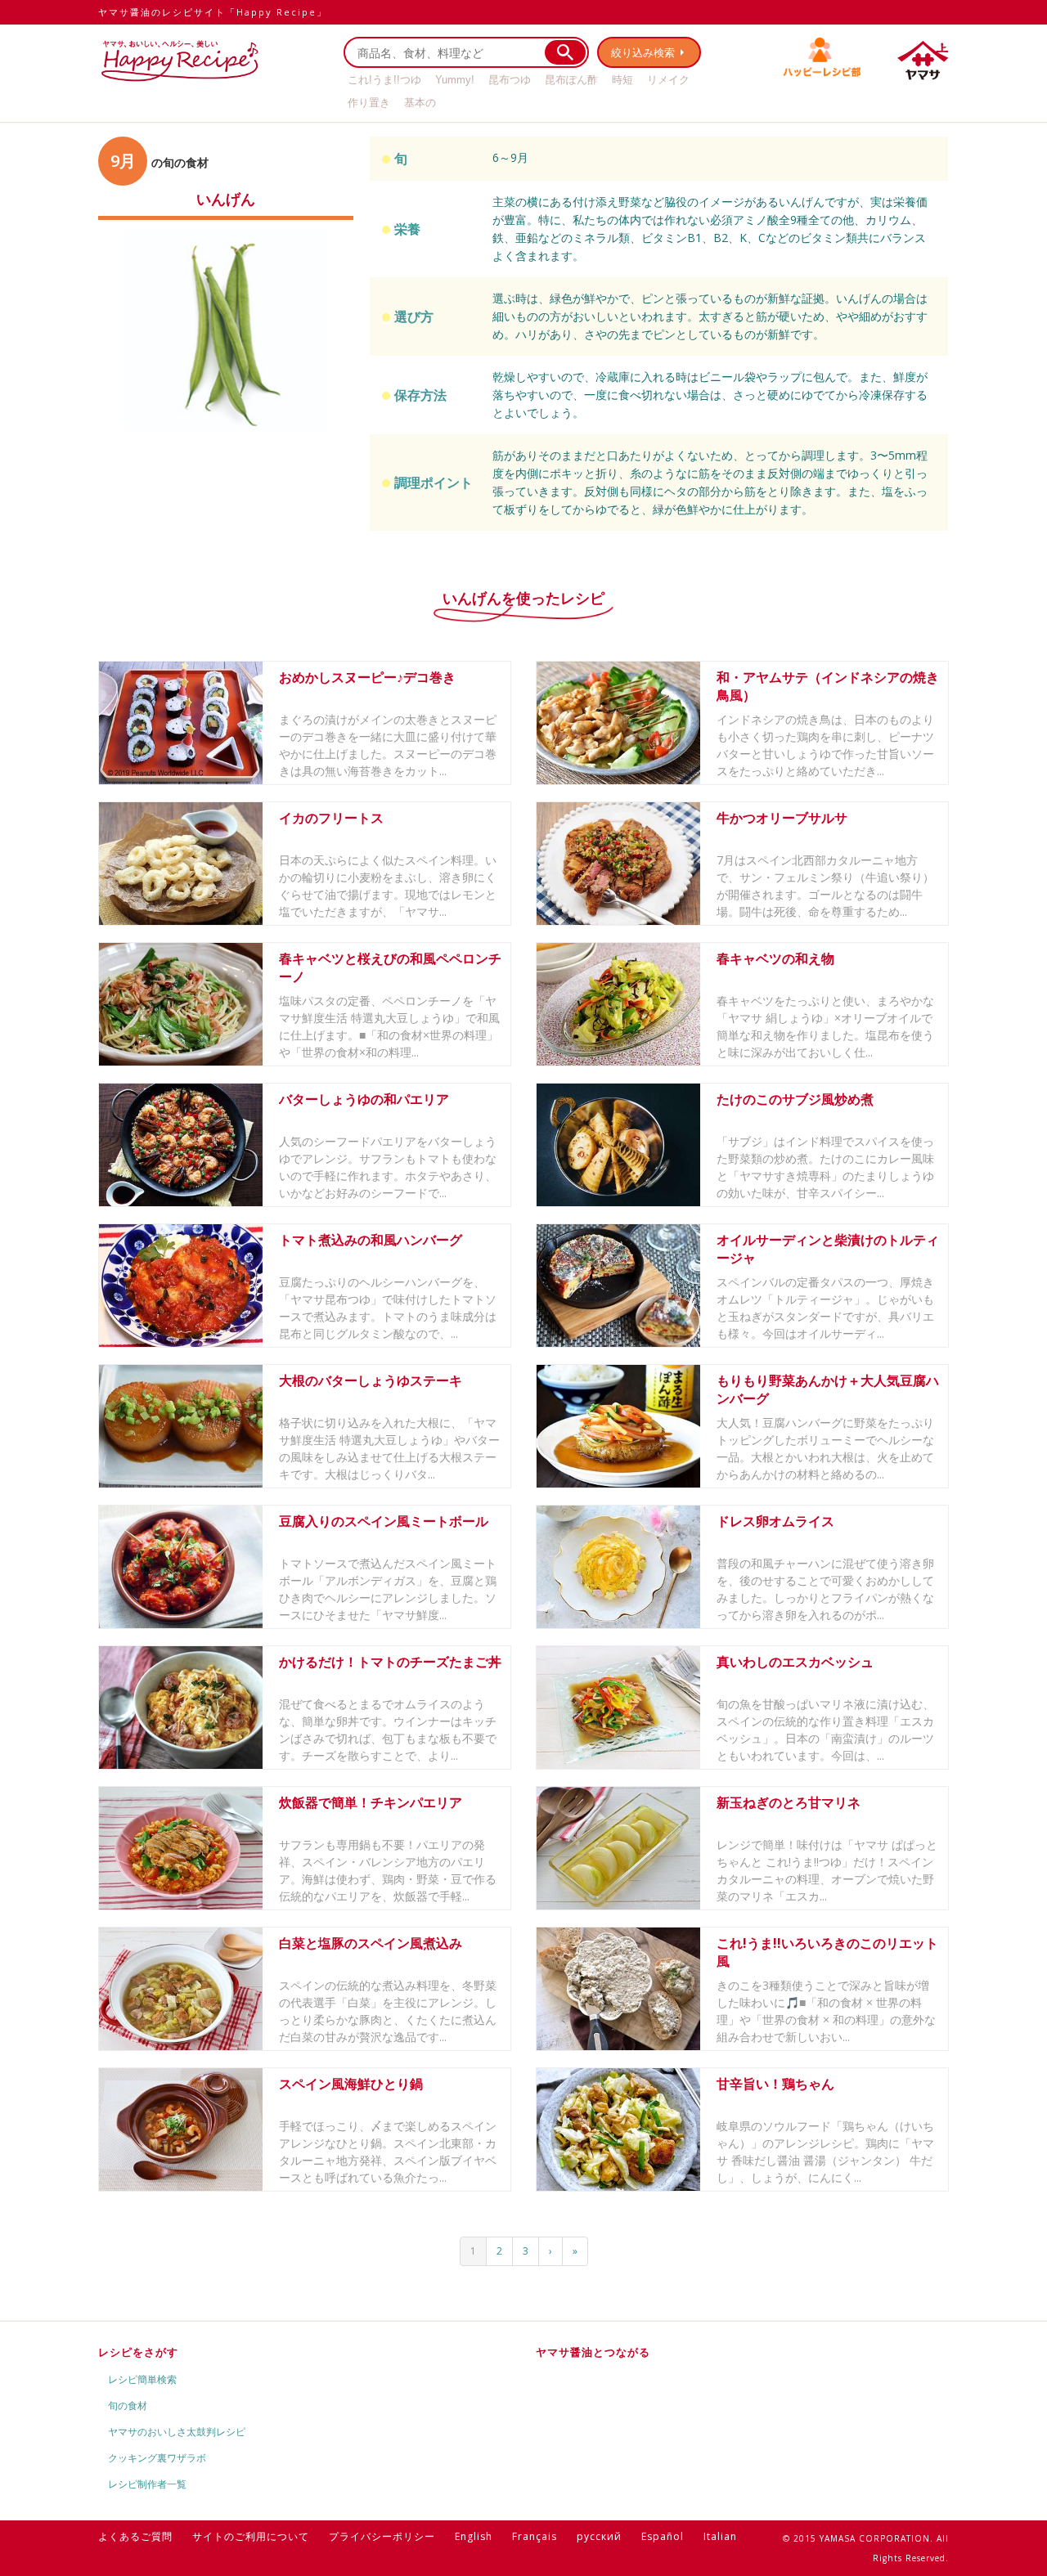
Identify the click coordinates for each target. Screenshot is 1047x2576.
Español (663, 2536)
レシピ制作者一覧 (147, 2484)
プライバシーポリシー (382, 2536)
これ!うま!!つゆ (384, 80)
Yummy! (455, 80)
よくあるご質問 (135, 2536)
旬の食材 (128, 2405)
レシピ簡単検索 (142, 2379)
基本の (420, 103)
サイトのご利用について (251, 2536)
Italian (720, 2536)
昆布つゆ (510, 80)
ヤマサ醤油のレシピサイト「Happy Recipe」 (213, 12)
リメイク (668, 80)
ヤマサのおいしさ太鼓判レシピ (177, 2432)
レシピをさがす (138, 2352)
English (474, 2536)
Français (535, 2536)
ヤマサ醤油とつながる (593, 2352)
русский (599, 2536)
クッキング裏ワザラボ (157, 2458)
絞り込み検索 (643, 52)
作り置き (369, 103)
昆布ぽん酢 (571, 80)
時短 (622, 80)
